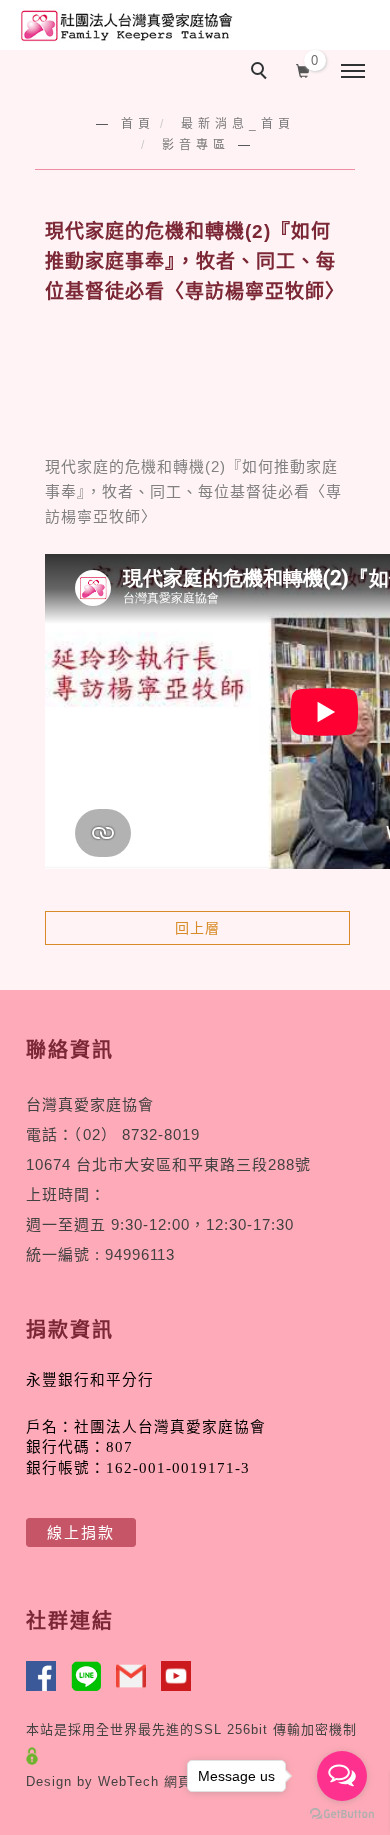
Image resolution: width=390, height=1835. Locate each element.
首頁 (138, 124)
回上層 (197, 928)
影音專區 (196, 145)
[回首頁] (125, 25)
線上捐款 (81, 1532)
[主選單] (353, 72)
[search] (262, 73)
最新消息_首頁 (238, 124)
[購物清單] (303, 69)
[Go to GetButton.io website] (342, 1814)
